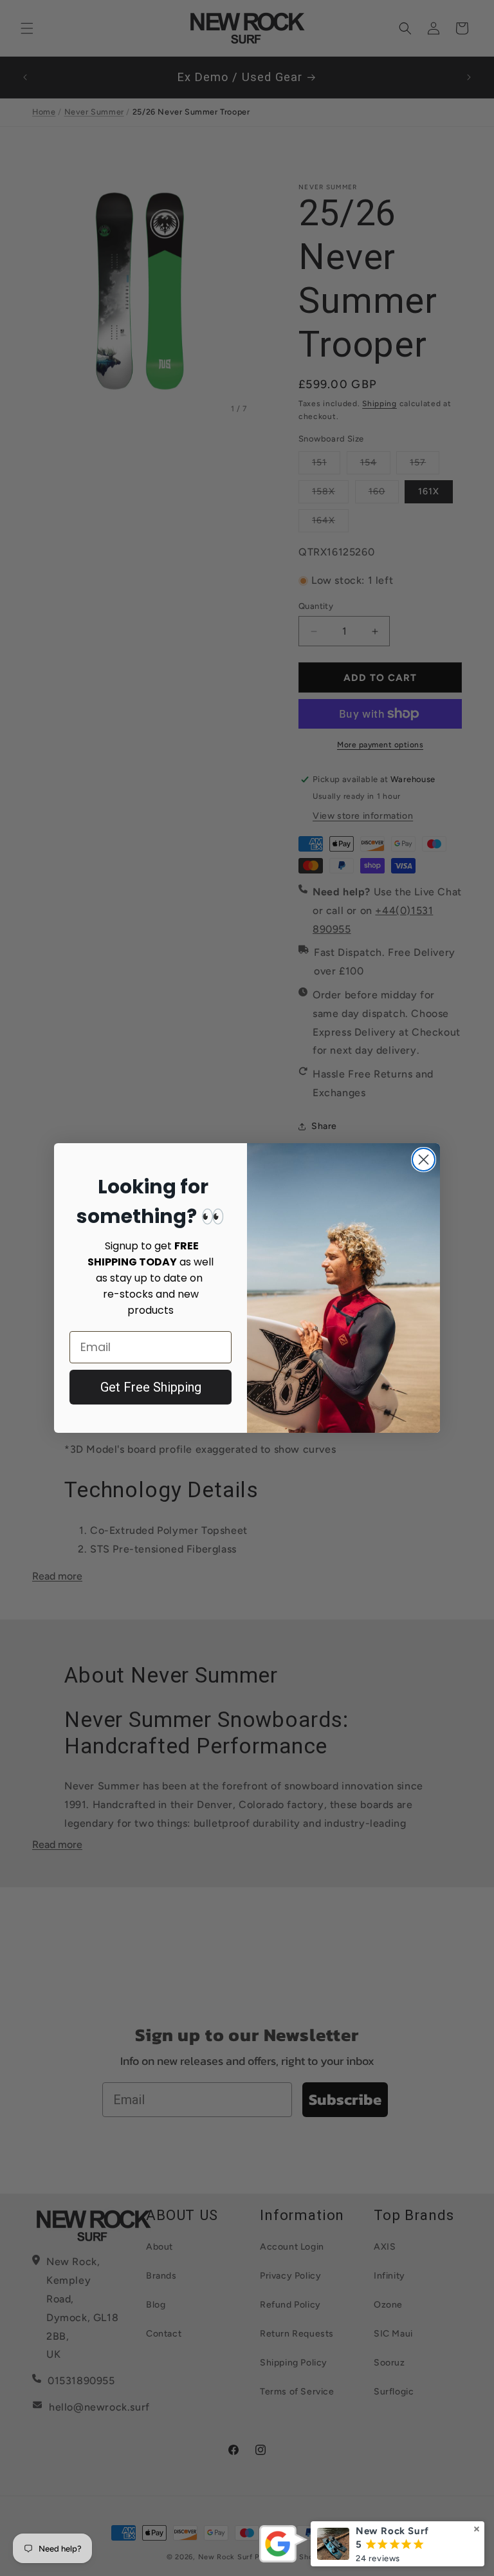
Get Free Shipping (151, 1387)
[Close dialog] (424, 1160)
